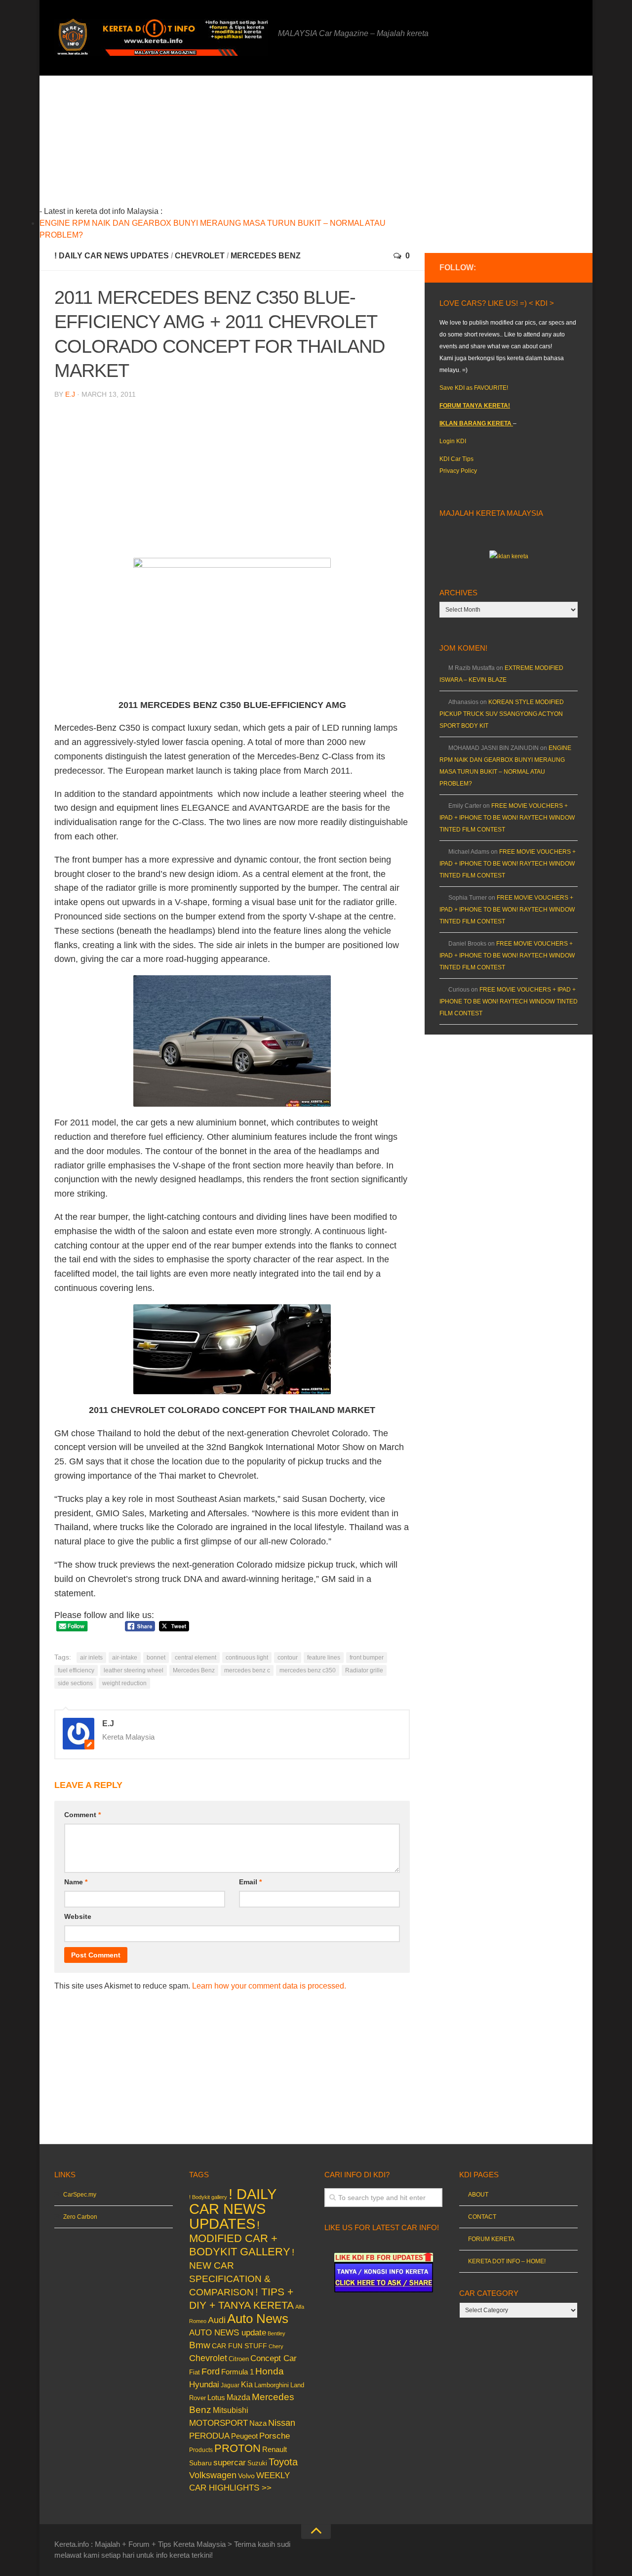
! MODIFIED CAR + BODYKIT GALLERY (240, 2238)
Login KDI (453, 441)
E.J (70, 394)
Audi (217, 2320)
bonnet (156, 1658)
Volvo (246, 2476)
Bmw (200, 2345)
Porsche (275, 2436)
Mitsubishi (231, 2410)
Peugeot (244, 2436)
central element (196, 1658)
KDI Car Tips (456, 459)
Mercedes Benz (266, 256)
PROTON (237, 2448)
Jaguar (230, 2385)
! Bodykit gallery (208, 2197)
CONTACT (482, 2217)
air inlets (91, 1658)
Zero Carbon (80, 2217)
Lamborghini (272, 2385)
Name (76, 1882)
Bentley (276, 2333)
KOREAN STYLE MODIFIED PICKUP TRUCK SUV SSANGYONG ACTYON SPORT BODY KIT (502, 714)
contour (288, 1658)
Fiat (195, 2372)
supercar (230, 2463)
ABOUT (478, 2195)
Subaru (200, 2463)
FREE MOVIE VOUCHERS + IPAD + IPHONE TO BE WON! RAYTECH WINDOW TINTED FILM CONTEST (507, 818)
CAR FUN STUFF (239, 2346)
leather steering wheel (134, 1670)
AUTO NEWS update (228, 2333)
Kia (247, 2384)
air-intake (125, 1658)
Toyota (283, 2462)
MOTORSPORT (218, 2423)
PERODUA (209, 2436)
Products (201, 2450)
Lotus (216, 2398)
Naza (258, 2423)
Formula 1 (237, 2372)
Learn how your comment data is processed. (269, 1986)
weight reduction (124, 1683)
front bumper (367, 1658)
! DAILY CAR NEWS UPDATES (112, 256)
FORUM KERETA (491, 2239)
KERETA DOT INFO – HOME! (507, 2261)
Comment (82, 1815)
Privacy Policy (458, 471)
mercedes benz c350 (308, 1670)
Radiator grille (364, 1670)
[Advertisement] (247, 145)
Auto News (258, 2319)
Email (250, 1882)
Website (78, 1916)
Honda (270, 2371)
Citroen (239, 2359)
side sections (75, 1683)
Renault (275, 2449)
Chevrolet (200, 256)
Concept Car (274, 2358)
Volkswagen (213, 2475)
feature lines (324, 1658)
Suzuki (257, 2463)
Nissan (282, 2423)
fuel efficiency (76, 1670)
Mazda (238, 2397)
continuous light (247, 1658)
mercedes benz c (247, 1670)
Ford (211, 2371)
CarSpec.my (80, 2195)
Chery (276, 2346)
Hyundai (204, 2385)
